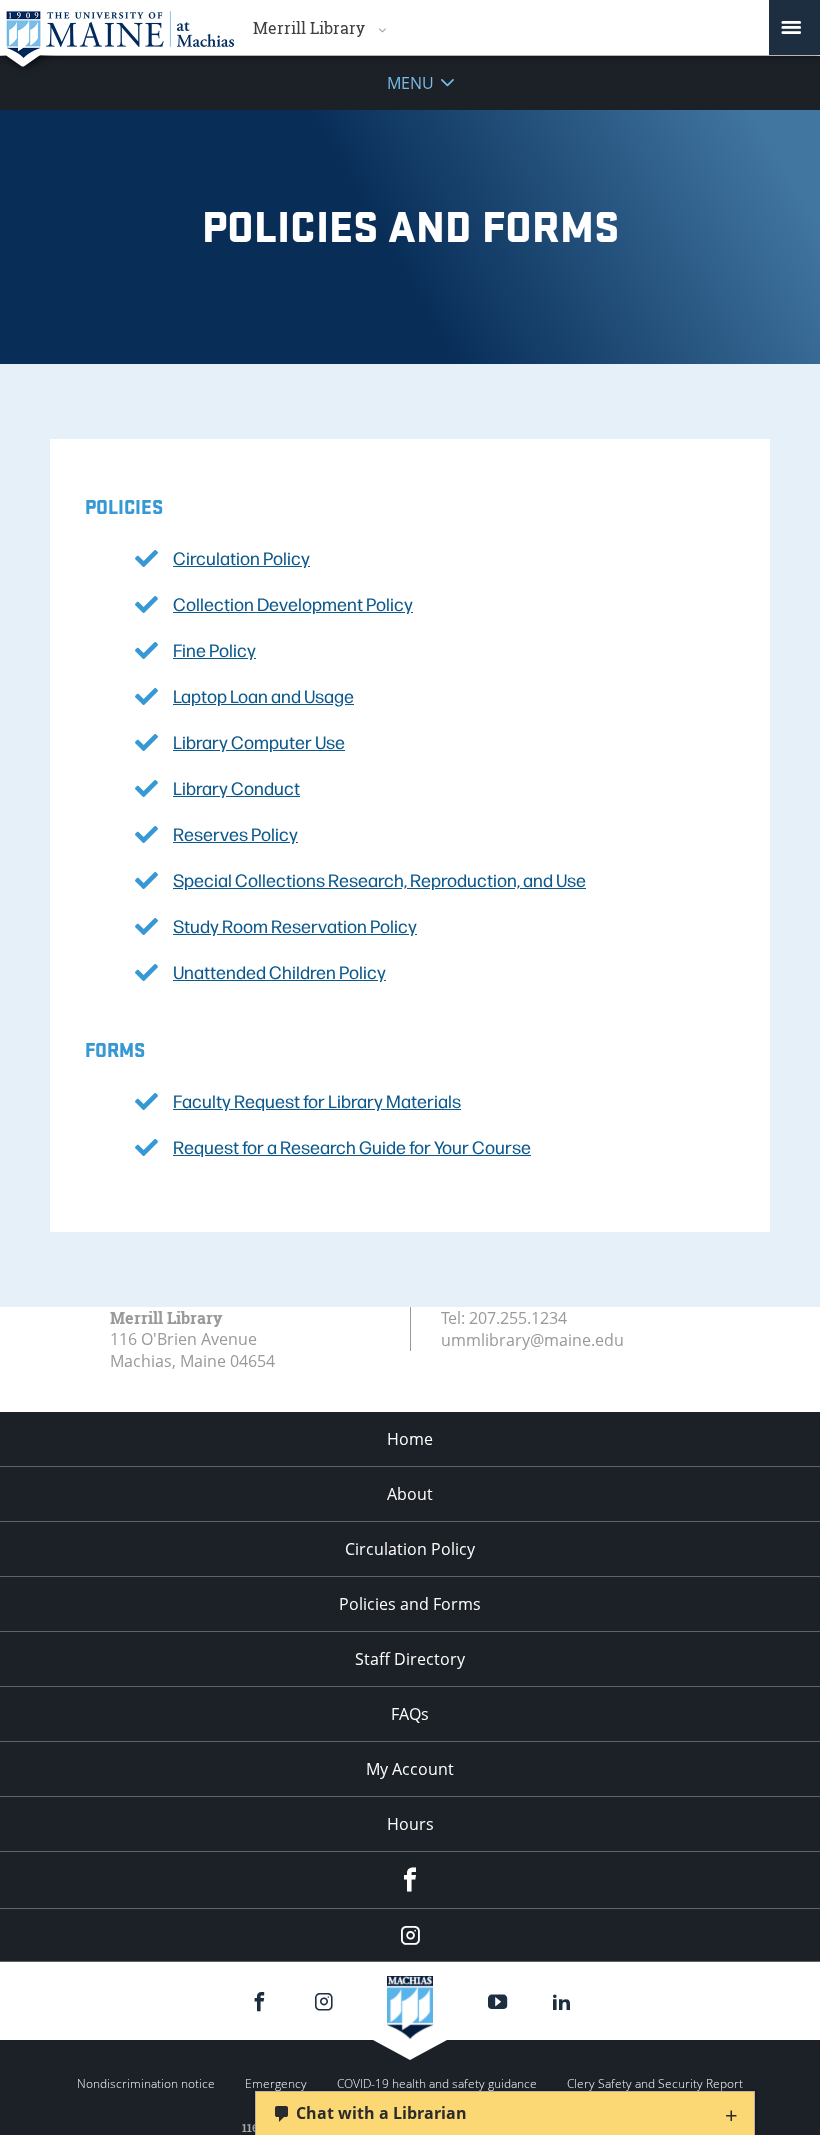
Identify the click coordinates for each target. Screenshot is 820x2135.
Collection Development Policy (293, 603)
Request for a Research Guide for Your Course (352, 1146)
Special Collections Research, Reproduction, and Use (379, 879)
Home (410, 1439)
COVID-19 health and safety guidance (437, 2083)
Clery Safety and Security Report (655, 2083)
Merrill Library (309, 27)
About (410, 1494)
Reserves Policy (235, 833)
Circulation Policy (241, 557)
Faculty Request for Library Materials (317, 1100)
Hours (410, 1824)
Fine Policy (214, 649)
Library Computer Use (259, 741)
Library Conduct (236, 787)
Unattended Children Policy (279, 971)
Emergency (276, 2083)
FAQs (410, 1714)
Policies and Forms (410, 1604)
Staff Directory (410, 1659)
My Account (410, 1769)
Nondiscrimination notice (146, 2083)
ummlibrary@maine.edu (532, 1340)
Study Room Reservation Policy (295, 925)
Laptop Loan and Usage (263, 695)
